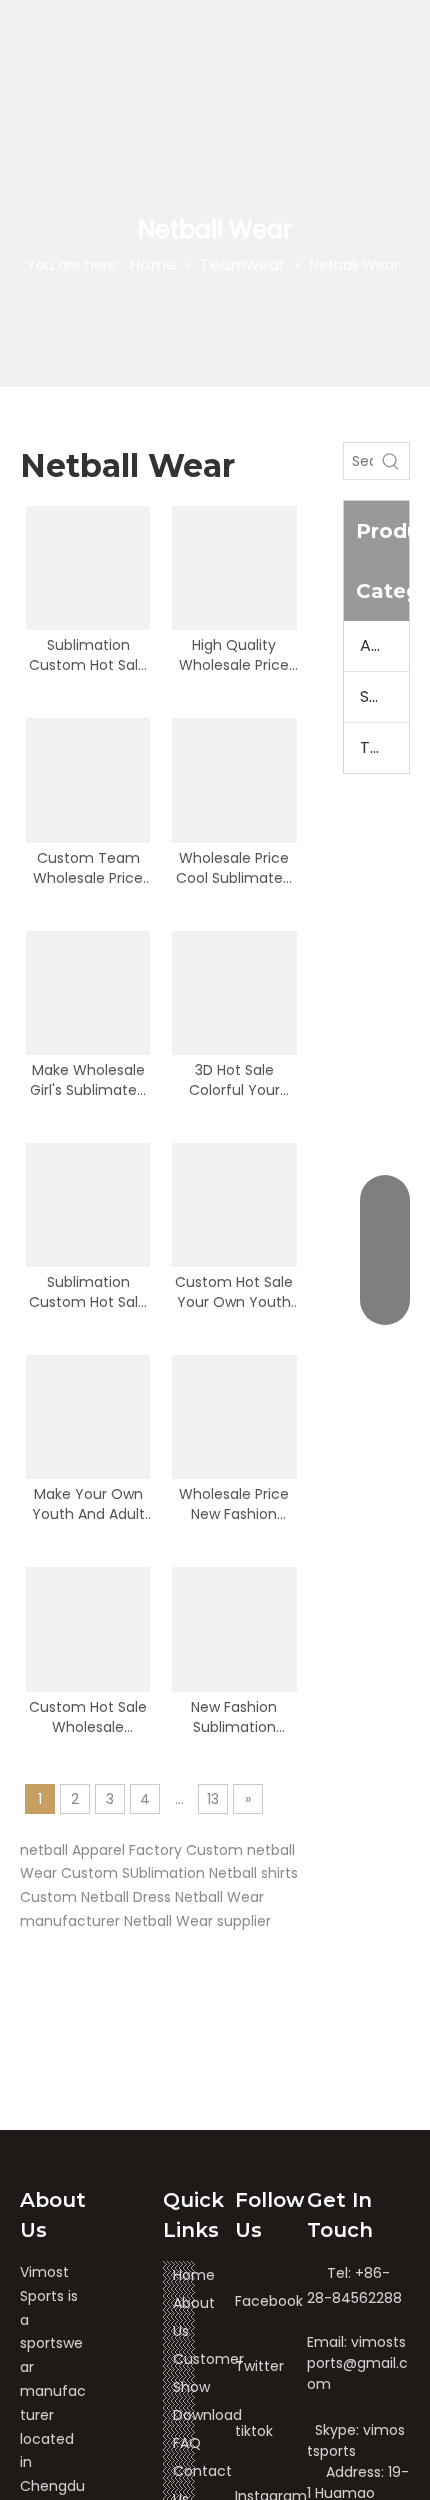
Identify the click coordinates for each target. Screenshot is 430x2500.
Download (207, 2415)
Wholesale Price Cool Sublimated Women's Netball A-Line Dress (234, 868)
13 (213, 1799)
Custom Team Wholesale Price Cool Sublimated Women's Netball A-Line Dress (88, 868)
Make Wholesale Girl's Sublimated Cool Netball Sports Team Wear (88, 1080)
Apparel (385, 645)
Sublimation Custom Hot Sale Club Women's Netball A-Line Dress (88, 655)
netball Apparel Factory (101, 1850)
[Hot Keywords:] (391, 461)
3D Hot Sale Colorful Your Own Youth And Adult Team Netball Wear (234, 1080)
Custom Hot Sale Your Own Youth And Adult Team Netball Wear (234, 1292)
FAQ (187, 2443)
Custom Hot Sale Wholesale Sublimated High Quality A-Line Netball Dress (88, 1717)
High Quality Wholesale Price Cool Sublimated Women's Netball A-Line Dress (234, 655)
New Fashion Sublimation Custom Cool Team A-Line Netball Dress (234, 1717)
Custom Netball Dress (95, 1897)
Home (194, 2275)
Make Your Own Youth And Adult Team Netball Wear (88, 1504)
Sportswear (385, 696)
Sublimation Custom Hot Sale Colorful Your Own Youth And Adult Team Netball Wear (88, 1292)
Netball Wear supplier (197, 1921)
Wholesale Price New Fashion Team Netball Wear (234, 1504)
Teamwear (385, 747)
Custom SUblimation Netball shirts (179, 1873)
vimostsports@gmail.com (357, 2363)
